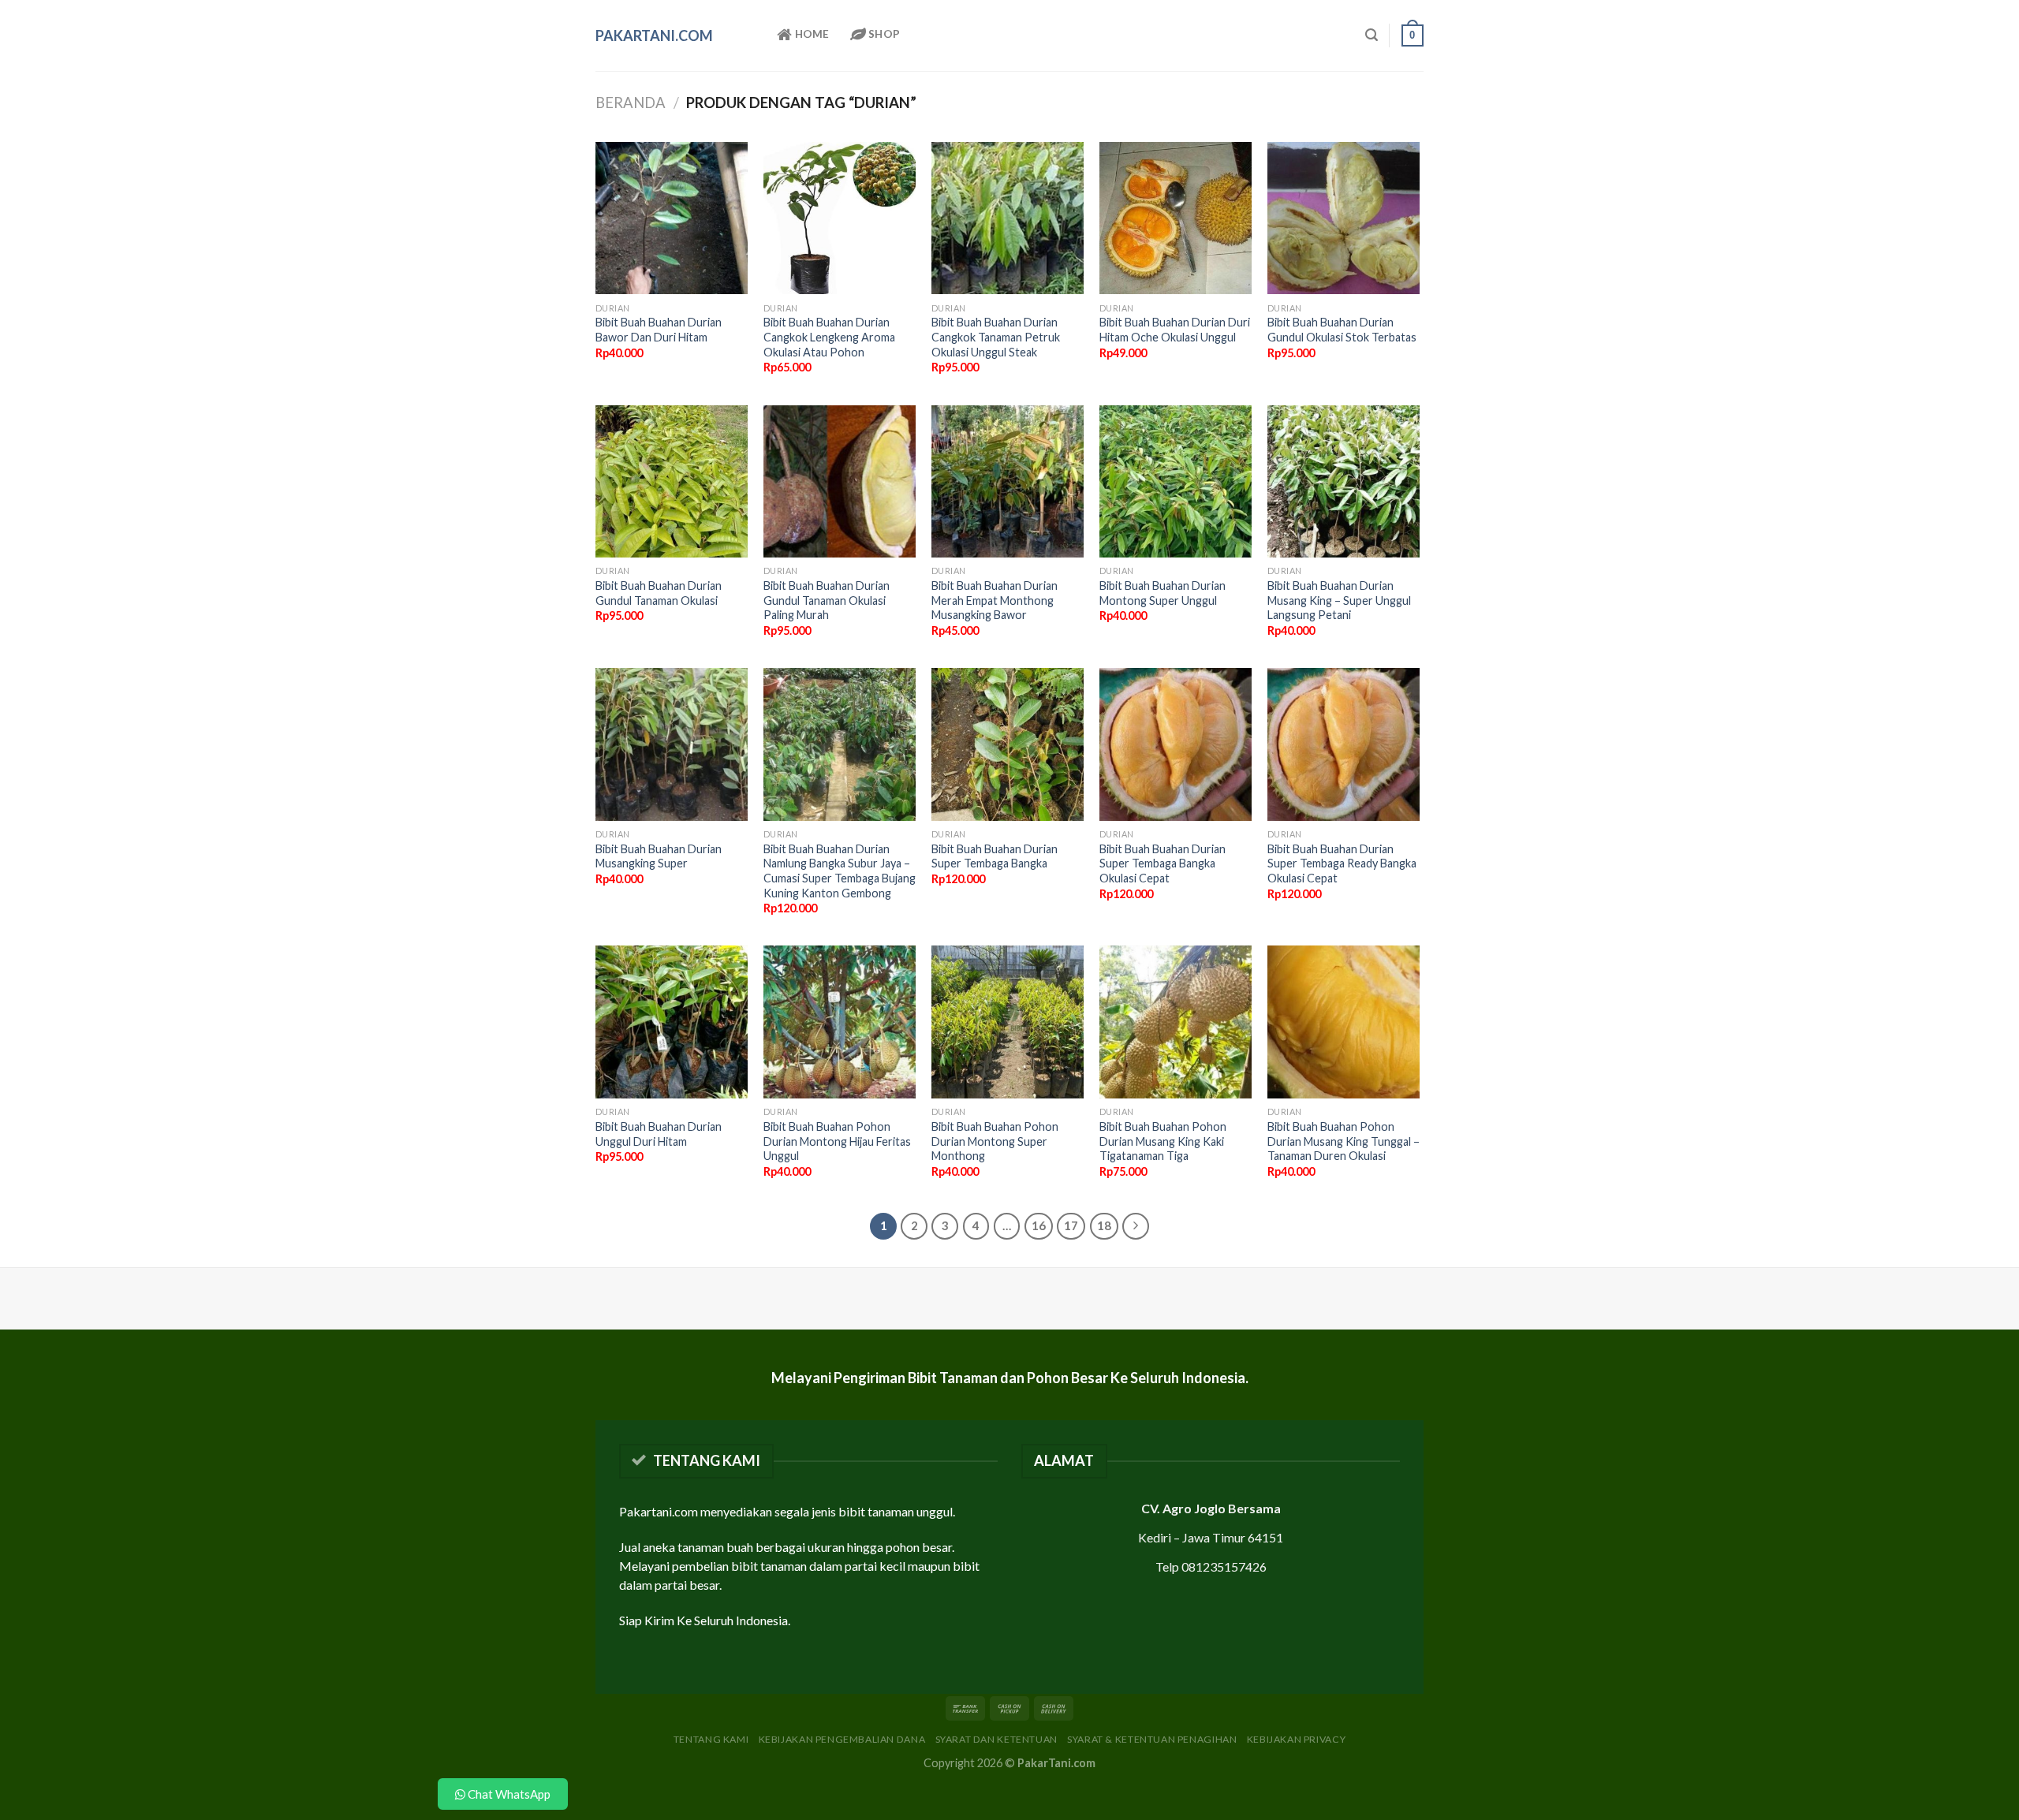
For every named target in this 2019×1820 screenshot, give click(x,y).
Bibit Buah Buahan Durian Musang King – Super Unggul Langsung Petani (1339, 600)
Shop (883, 34)
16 (1039, 1225)
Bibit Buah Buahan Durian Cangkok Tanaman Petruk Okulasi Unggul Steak (996, 337)
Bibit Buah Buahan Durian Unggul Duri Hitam (659, 1134)
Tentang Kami (711, 1739)
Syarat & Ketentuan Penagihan (1152, 1739)
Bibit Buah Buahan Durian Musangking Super (659, 856)
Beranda (631, 103)
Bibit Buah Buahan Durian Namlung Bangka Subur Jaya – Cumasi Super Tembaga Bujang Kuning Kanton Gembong (840, 871)
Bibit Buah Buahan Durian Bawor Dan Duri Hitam (659, 330)
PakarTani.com (654, 35)
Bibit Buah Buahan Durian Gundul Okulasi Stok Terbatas (1342, 330)
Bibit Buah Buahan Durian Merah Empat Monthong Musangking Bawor (995, 600)
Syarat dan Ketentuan (996, 1739)
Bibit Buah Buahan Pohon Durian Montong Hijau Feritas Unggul (837, 1141)
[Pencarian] (1372, 35)
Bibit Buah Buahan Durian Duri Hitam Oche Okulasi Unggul (1175, 330)
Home (810, 34)
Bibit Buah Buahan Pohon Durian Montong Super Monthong (995, 1141)
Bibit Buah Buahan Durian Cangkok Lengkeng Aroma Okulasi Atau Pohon (829, 337)
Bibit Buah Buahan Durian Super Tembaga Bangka (995, 856)
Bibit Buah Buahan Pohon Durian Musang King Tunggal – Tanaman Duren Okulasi (1344, 1141)
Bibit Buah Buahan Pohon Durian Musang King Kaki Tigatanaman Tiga (1163, 1141)
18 (1104, 1225)
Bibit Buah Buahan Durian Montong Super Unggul (1163, 593)
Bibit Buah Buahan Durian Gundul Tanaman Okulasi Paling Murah (827, 600)
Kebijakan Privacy (1296, 1739)
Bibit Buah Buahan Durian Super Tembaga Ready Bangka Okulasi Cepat (1342, 863)
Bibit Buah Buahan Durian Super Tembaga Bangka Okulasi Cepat (1163, 863)
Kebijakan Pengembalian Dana (842, 1739)
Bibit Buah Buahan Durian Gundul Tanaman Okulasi (659, 593)
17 (1071, 1225)
